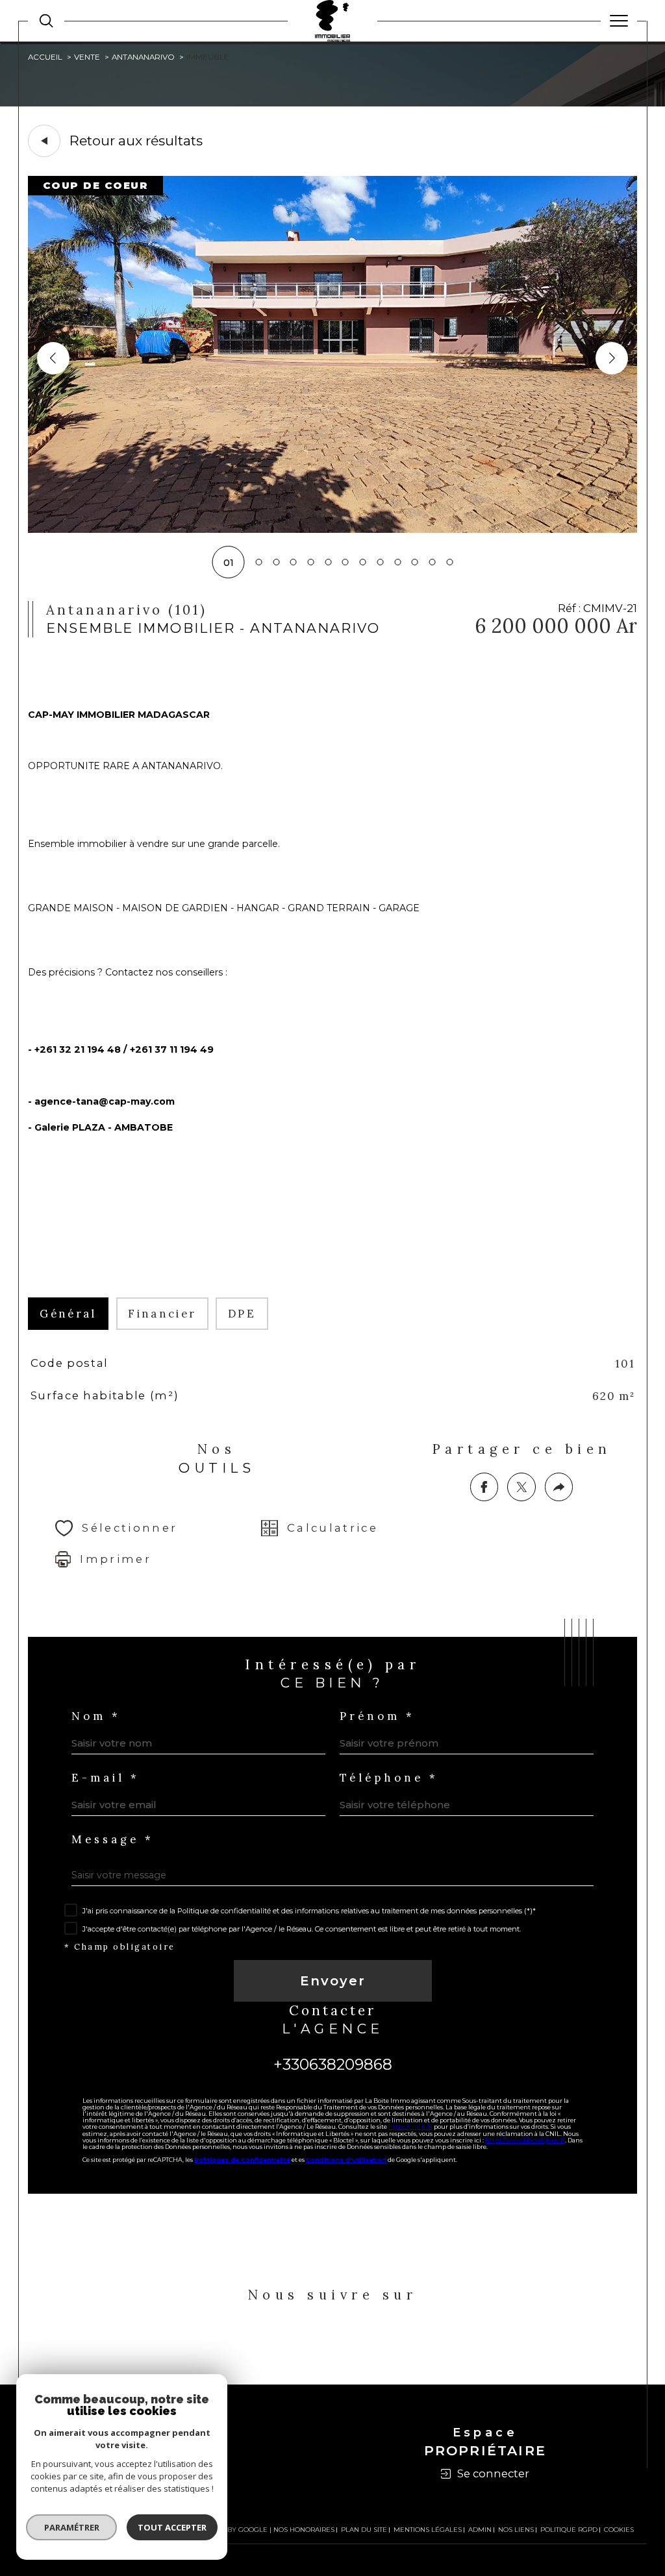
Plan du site (364, 2530)
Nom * (96, 1716)
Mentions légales (428, 2530)
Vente (87, 57)
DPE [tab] (242, 1314)
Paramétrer (72, 2527)
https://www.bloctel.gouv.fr (525, 2140)
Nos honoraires (304, 2530)
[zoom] (333, 530)
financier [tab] (162, 1314)
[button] (612, 358)
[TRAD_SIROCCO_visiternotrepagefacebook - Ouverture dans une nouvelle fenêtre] (295, 2343)
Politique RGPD (569, 2530)
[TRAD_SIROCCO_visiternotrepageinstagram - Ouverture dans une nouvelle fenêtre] (370, 2343)
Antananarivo (143, 57)
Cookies (619, 2530)
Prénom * (377, 1716)
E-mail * (106, 1778)
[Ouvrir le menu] (619, 21)
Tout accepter (172, 2527)
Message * (113, 1840)
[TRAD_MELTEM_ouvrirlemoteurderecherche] (46, 21)
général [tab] (68, 1314)
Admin (480, 2530)
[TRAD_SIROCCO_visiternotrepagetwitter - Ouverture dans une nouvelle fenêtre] (332, 2343)
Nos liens (516, 2530)
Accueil (45, 57)
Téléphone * (389, 1778)
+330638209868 (333, 2064)
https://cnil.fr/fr (410, 2127)
